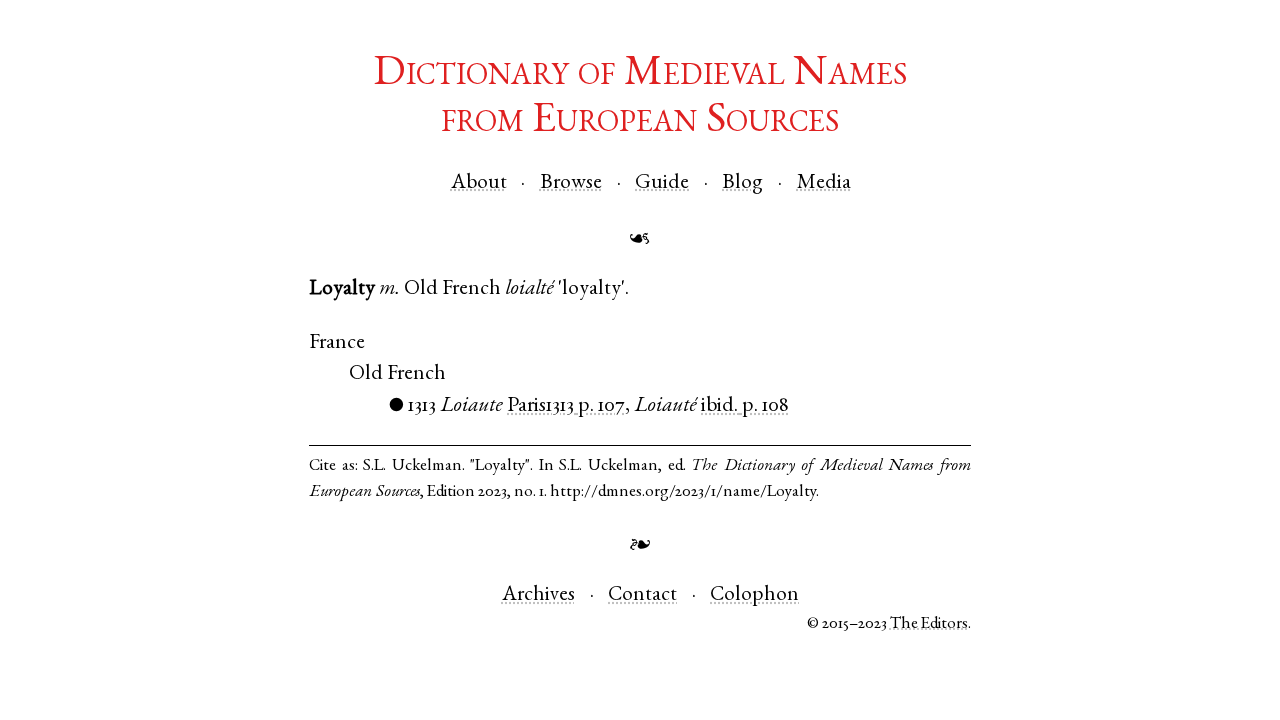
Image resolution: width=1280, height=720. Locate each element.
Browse (571, 183)
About (479, 183)
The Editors (929, 624)
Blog (742, 183)
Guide (662, 183)
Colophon (754, 595)
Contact (642, 595)
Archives (538, 595)
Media (824, 183)
